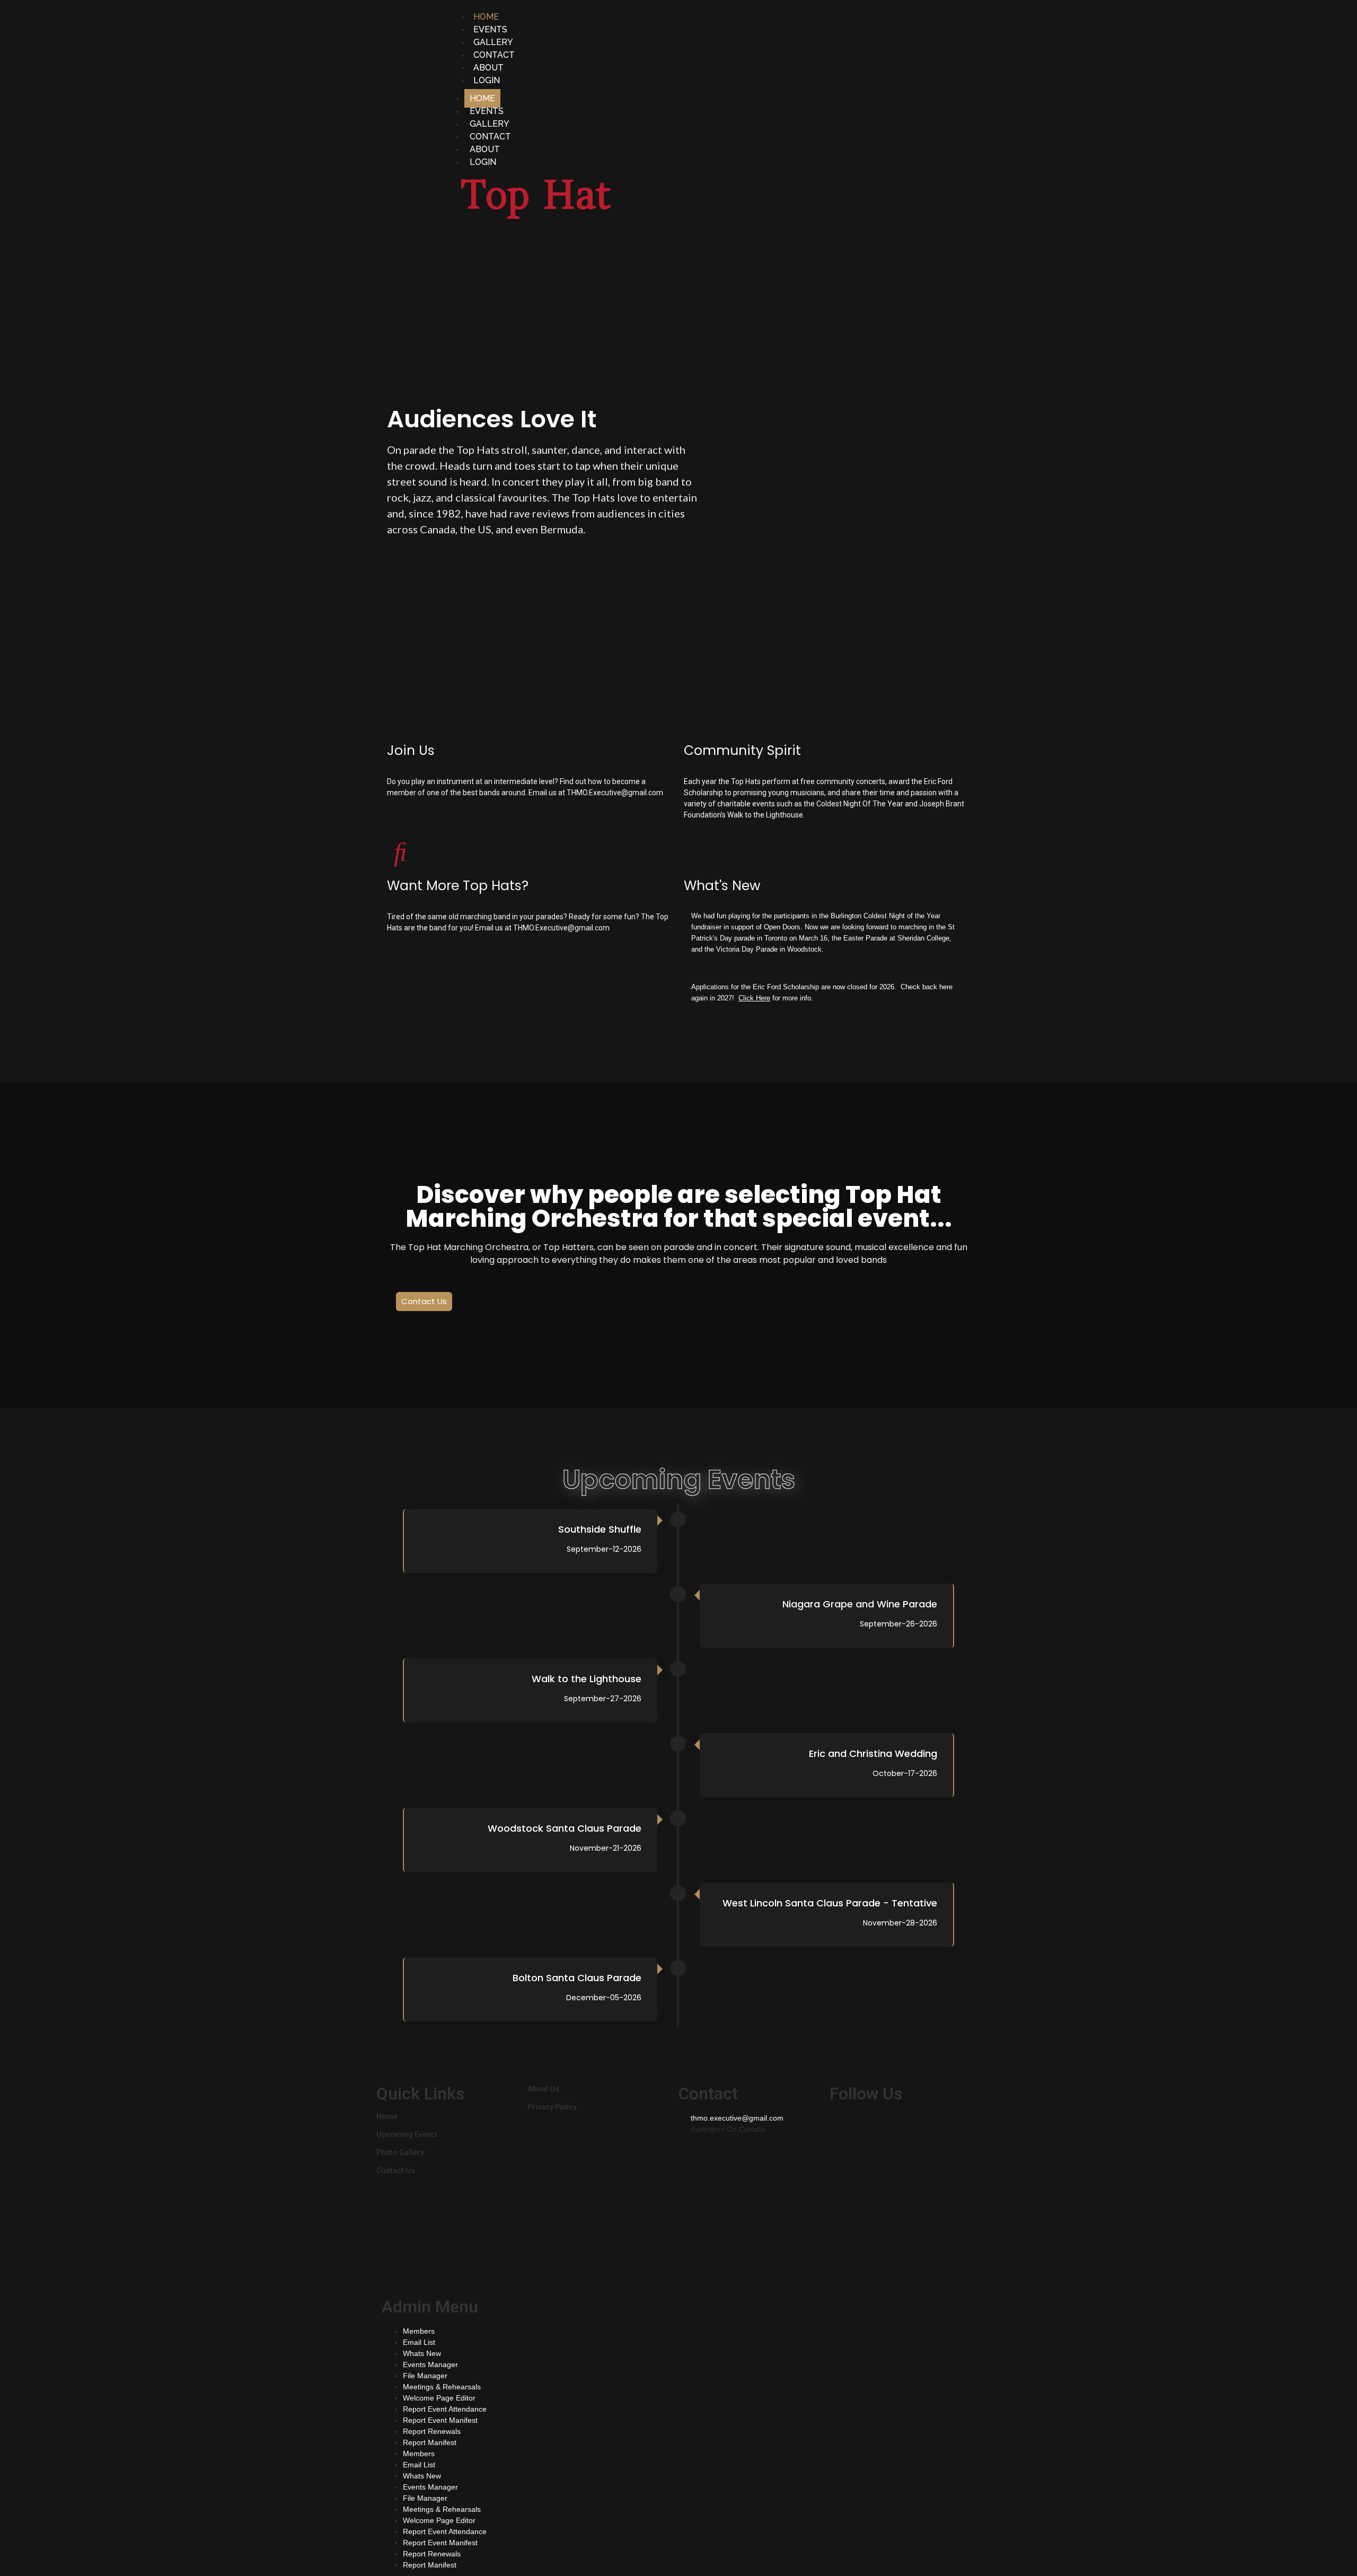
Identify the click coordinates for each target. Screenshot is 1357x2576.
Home (387, 2116)
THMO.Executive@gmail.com (615, 793)
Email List (419, 2342)
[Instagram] (871, 2126)
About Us (543, 2089)
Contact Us (396, 2170)
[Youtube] (900, 2126)
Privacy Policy (552, 2107)
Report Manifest (430, 2442)
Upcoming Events (407, 2134)
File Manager (425, 2376)
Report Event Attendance (445, 2409)
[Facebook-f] (843, 2126)
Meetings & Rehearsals (442, 2387)
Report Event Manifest (440, 2420)
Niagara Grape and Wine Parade (860, 1604)
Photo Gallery (400, 2152)
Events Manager (430, 2364)
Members (419, 2331)
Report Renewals (432, 2431)
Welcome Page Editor (439, 2398)
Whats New (422, 2353)
